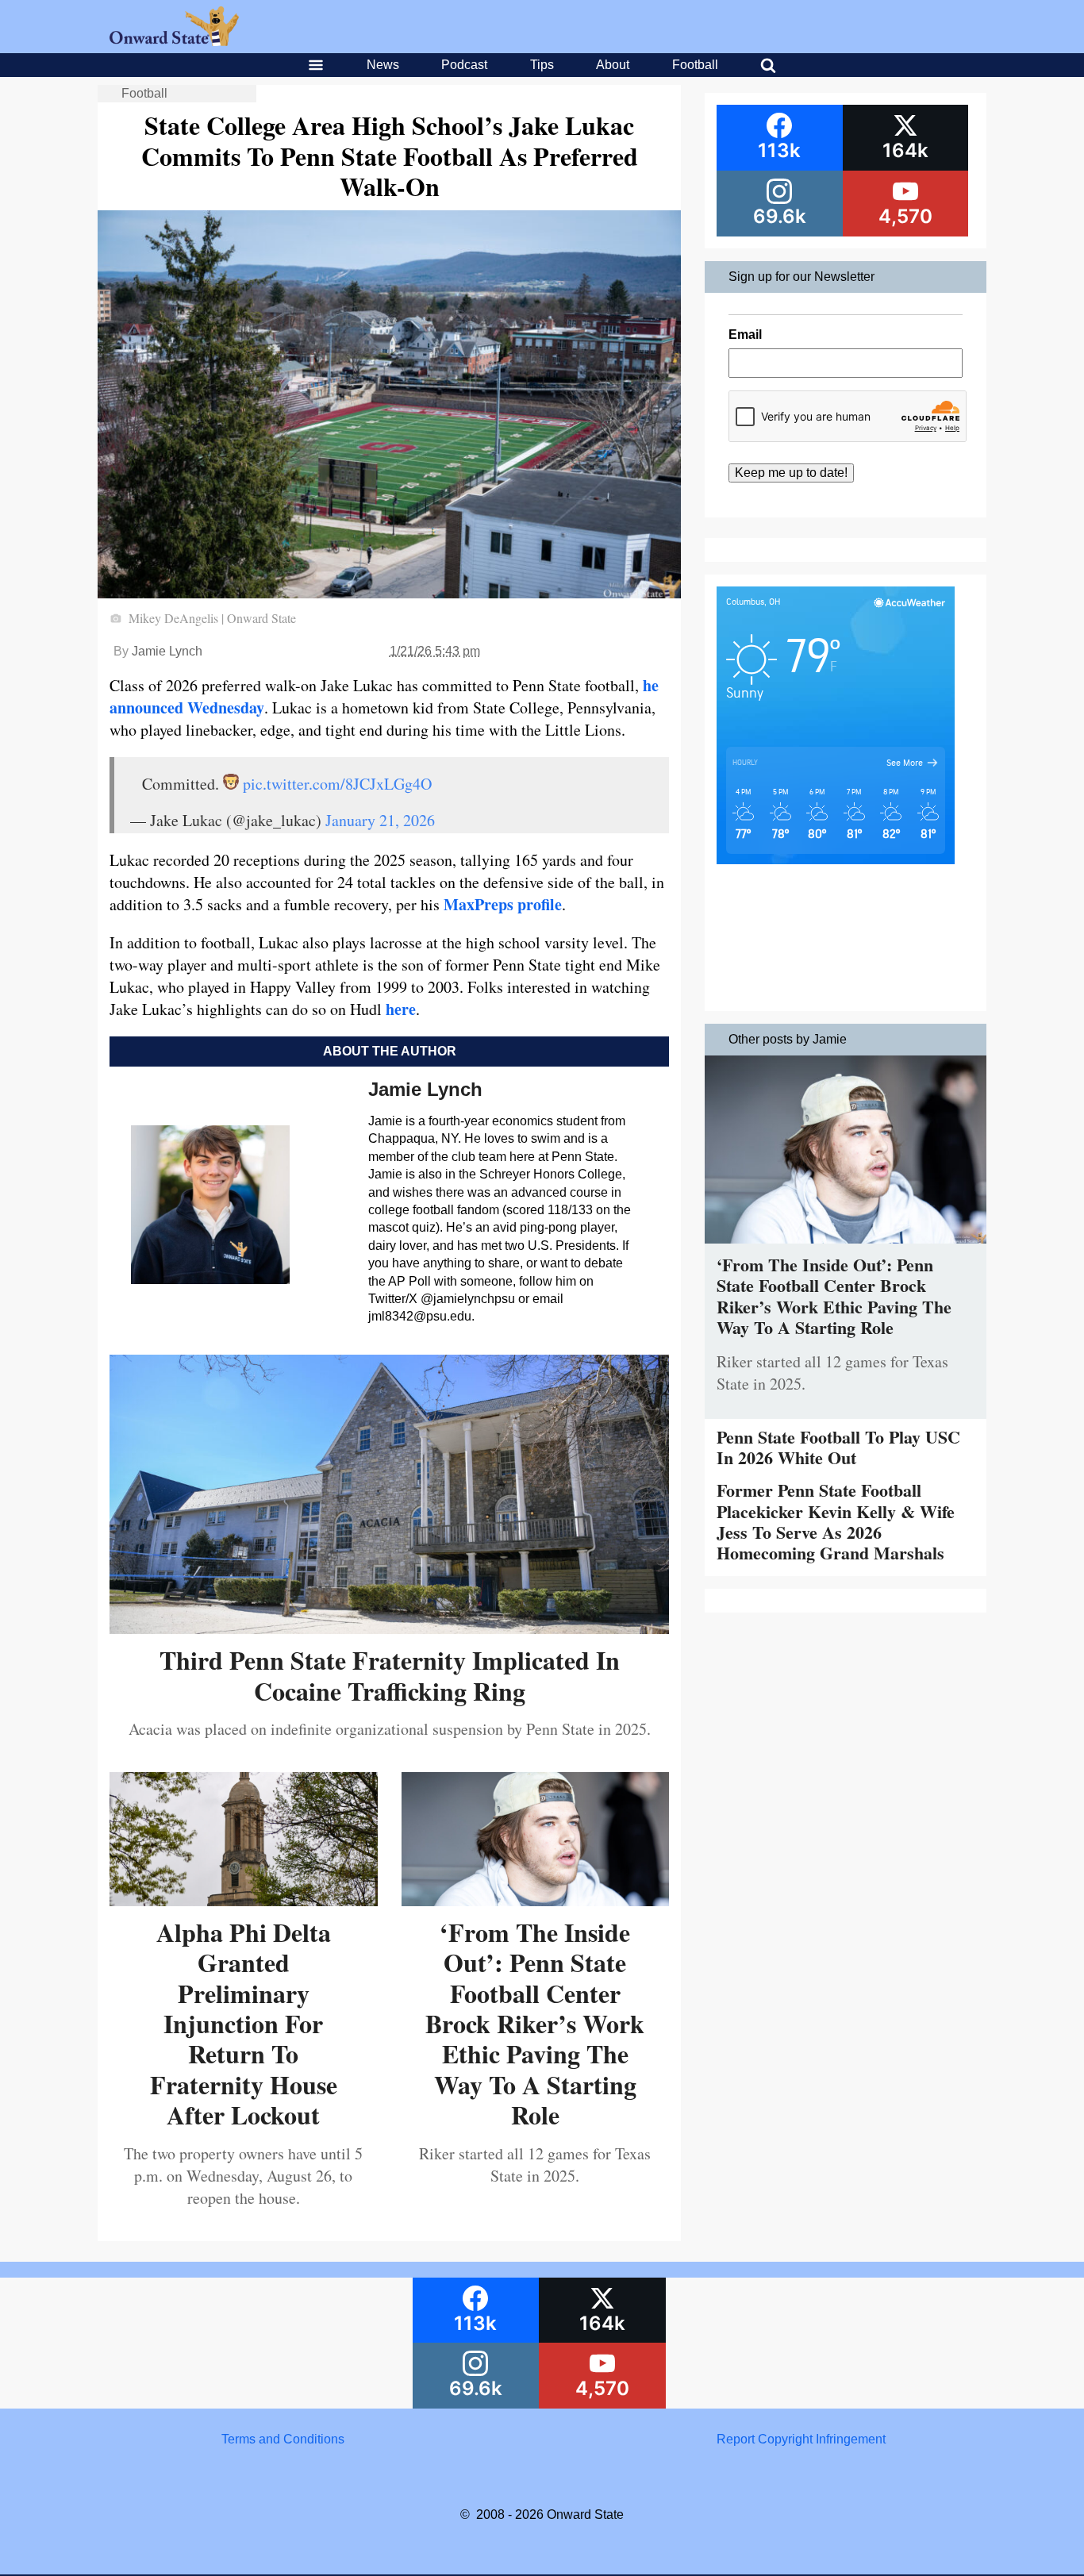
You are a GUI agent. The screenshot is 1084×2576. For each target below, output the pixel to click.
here (401, 1009)
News (383, 65)
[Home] (174, 42)
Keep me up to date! (791, 473)
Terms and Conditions (283, 2439)
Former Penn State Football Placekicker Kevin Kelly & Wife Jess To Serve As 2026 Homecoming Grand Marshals (836, 1521)
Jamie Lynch (167, 651)
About (613, 65)
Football (695, 65)
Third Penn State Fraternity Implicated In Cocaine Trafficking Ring (390, 1675)
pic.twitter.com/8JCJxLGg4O (337, 784)
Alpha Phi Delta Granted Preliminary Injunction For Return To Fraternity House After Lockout (244, 2023)
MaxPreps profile (503, 904)
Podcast (464, 65)
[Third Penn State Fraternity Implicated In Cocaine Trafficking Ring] (389, 1628)
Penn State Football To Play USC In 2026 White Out (838, 1447)
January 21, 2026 (380, 820)
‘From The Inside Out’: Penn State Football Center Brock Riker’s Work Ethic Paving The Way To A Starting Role (535, 2023)
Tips (542, 65)
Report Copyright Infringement (801, 2439)
